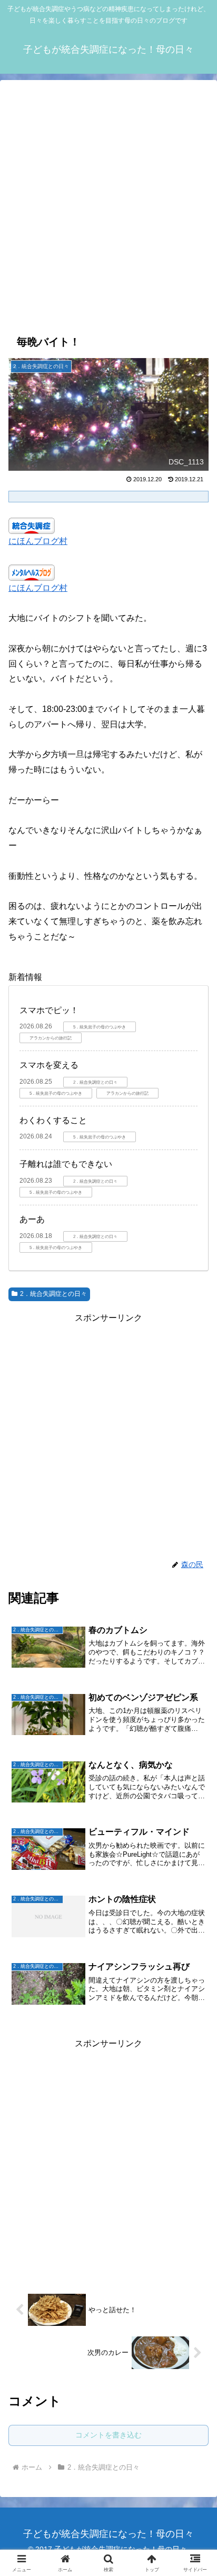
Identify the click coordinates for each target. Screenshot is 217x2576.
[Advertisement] (108, 205)
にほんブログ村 (38, 541)
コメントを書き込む (108, 2435)
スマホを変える (49, 1065)
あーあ (32, 1219)
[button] (195, 1777)
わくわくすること (53, 1120)
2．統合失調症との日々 (53, 1294)
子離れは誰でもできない (66, 1164)
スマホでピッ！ (49, 1010)
